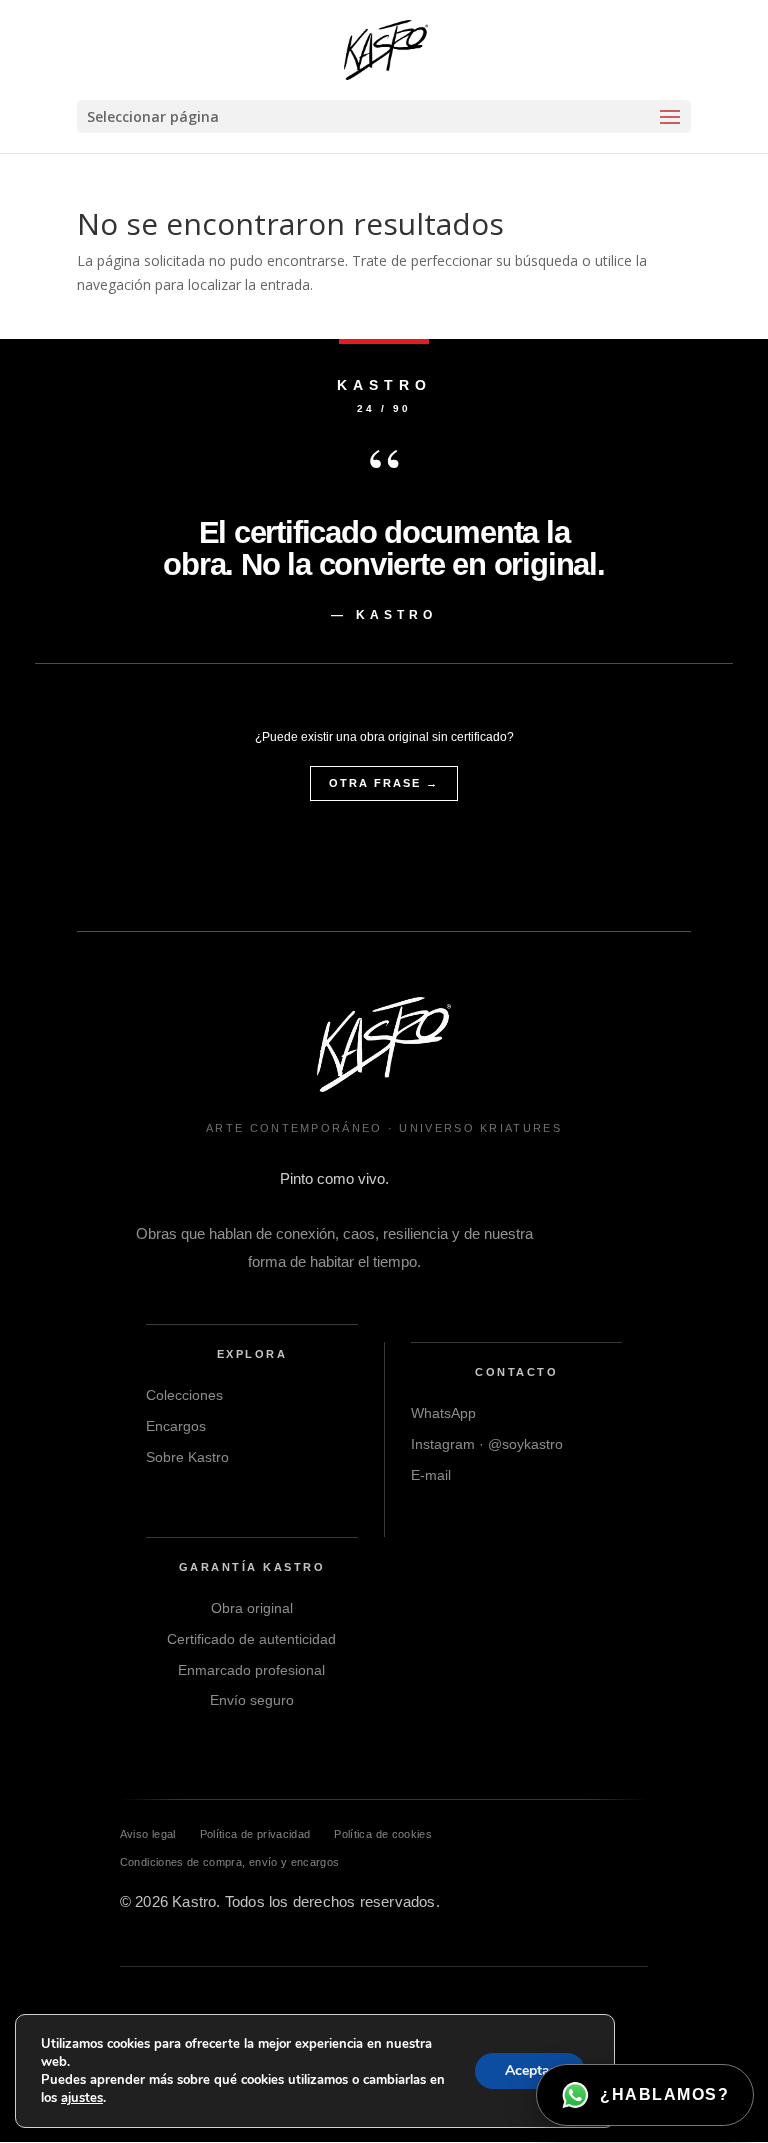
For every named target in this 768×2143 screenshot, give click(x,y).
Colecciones (184, 1395)
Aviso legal (148, 1834)
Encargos (176, 1426)
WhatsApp (443, 1413)
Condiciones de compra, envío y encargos (230, 1862)
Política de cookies (383, 1834)
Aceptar (530, 2070)
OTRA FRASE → (384, 783)
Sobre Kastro (187, 1457)
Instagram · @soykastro (487, 1444)
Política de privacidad (255, 1834)
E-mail (431, 1475)
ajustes (82, 2098)
